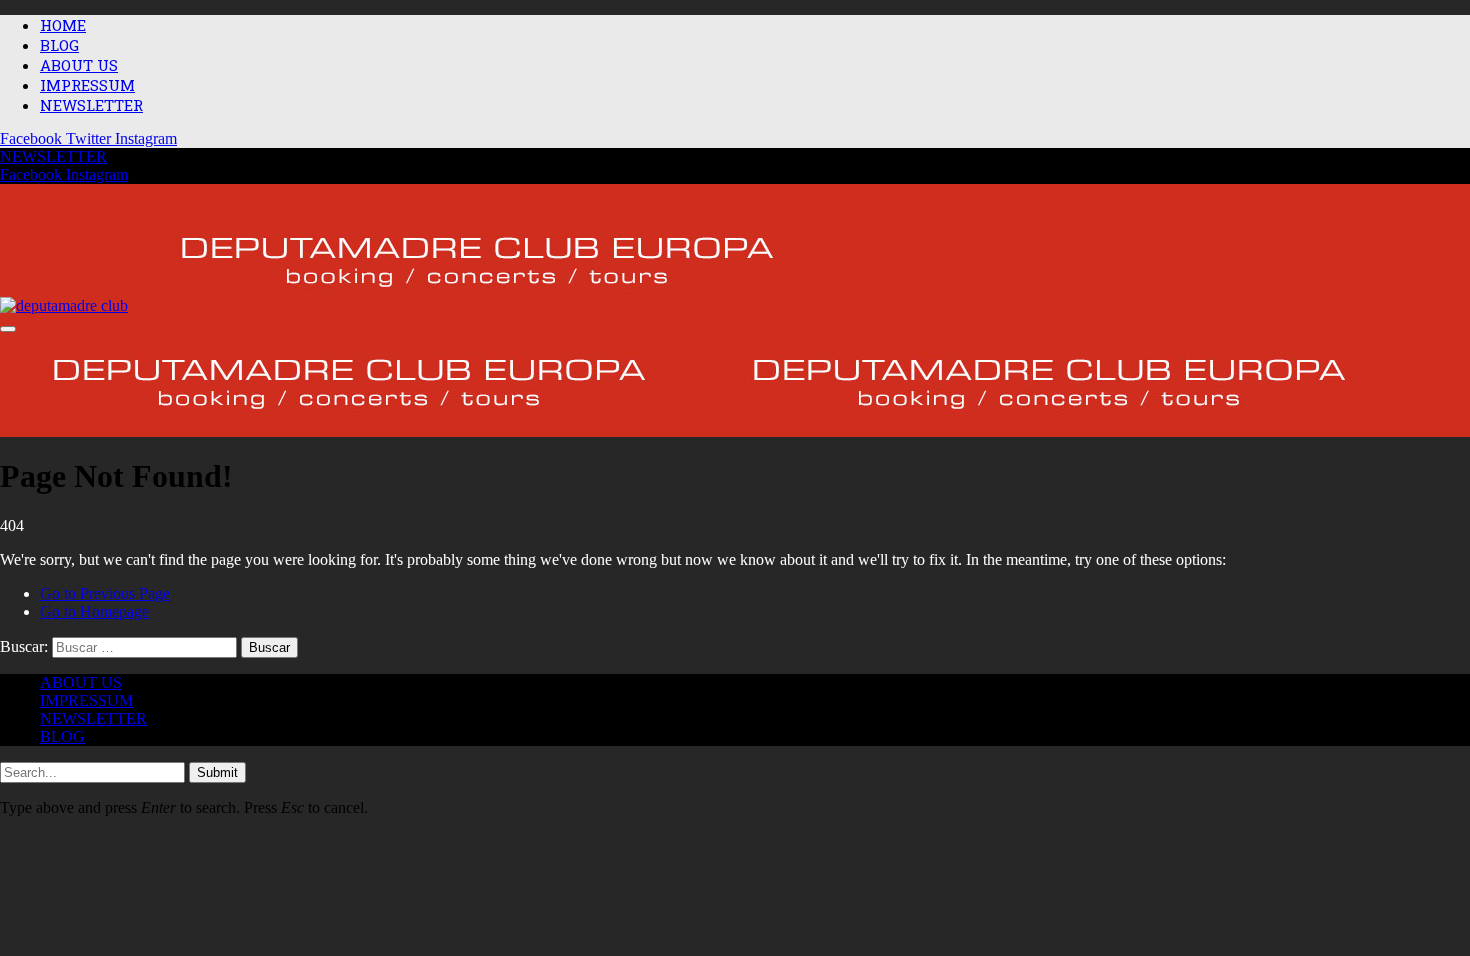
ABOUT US (79, 65)
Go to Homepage (94, 611)
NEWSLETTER (91, 105)
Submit (217, 772)
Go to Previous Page (105, 593)
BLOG (59, 45)
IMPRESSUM (87, 85)
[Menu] (8, 329)
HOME (63, 25)
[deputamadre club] (414, 307)
